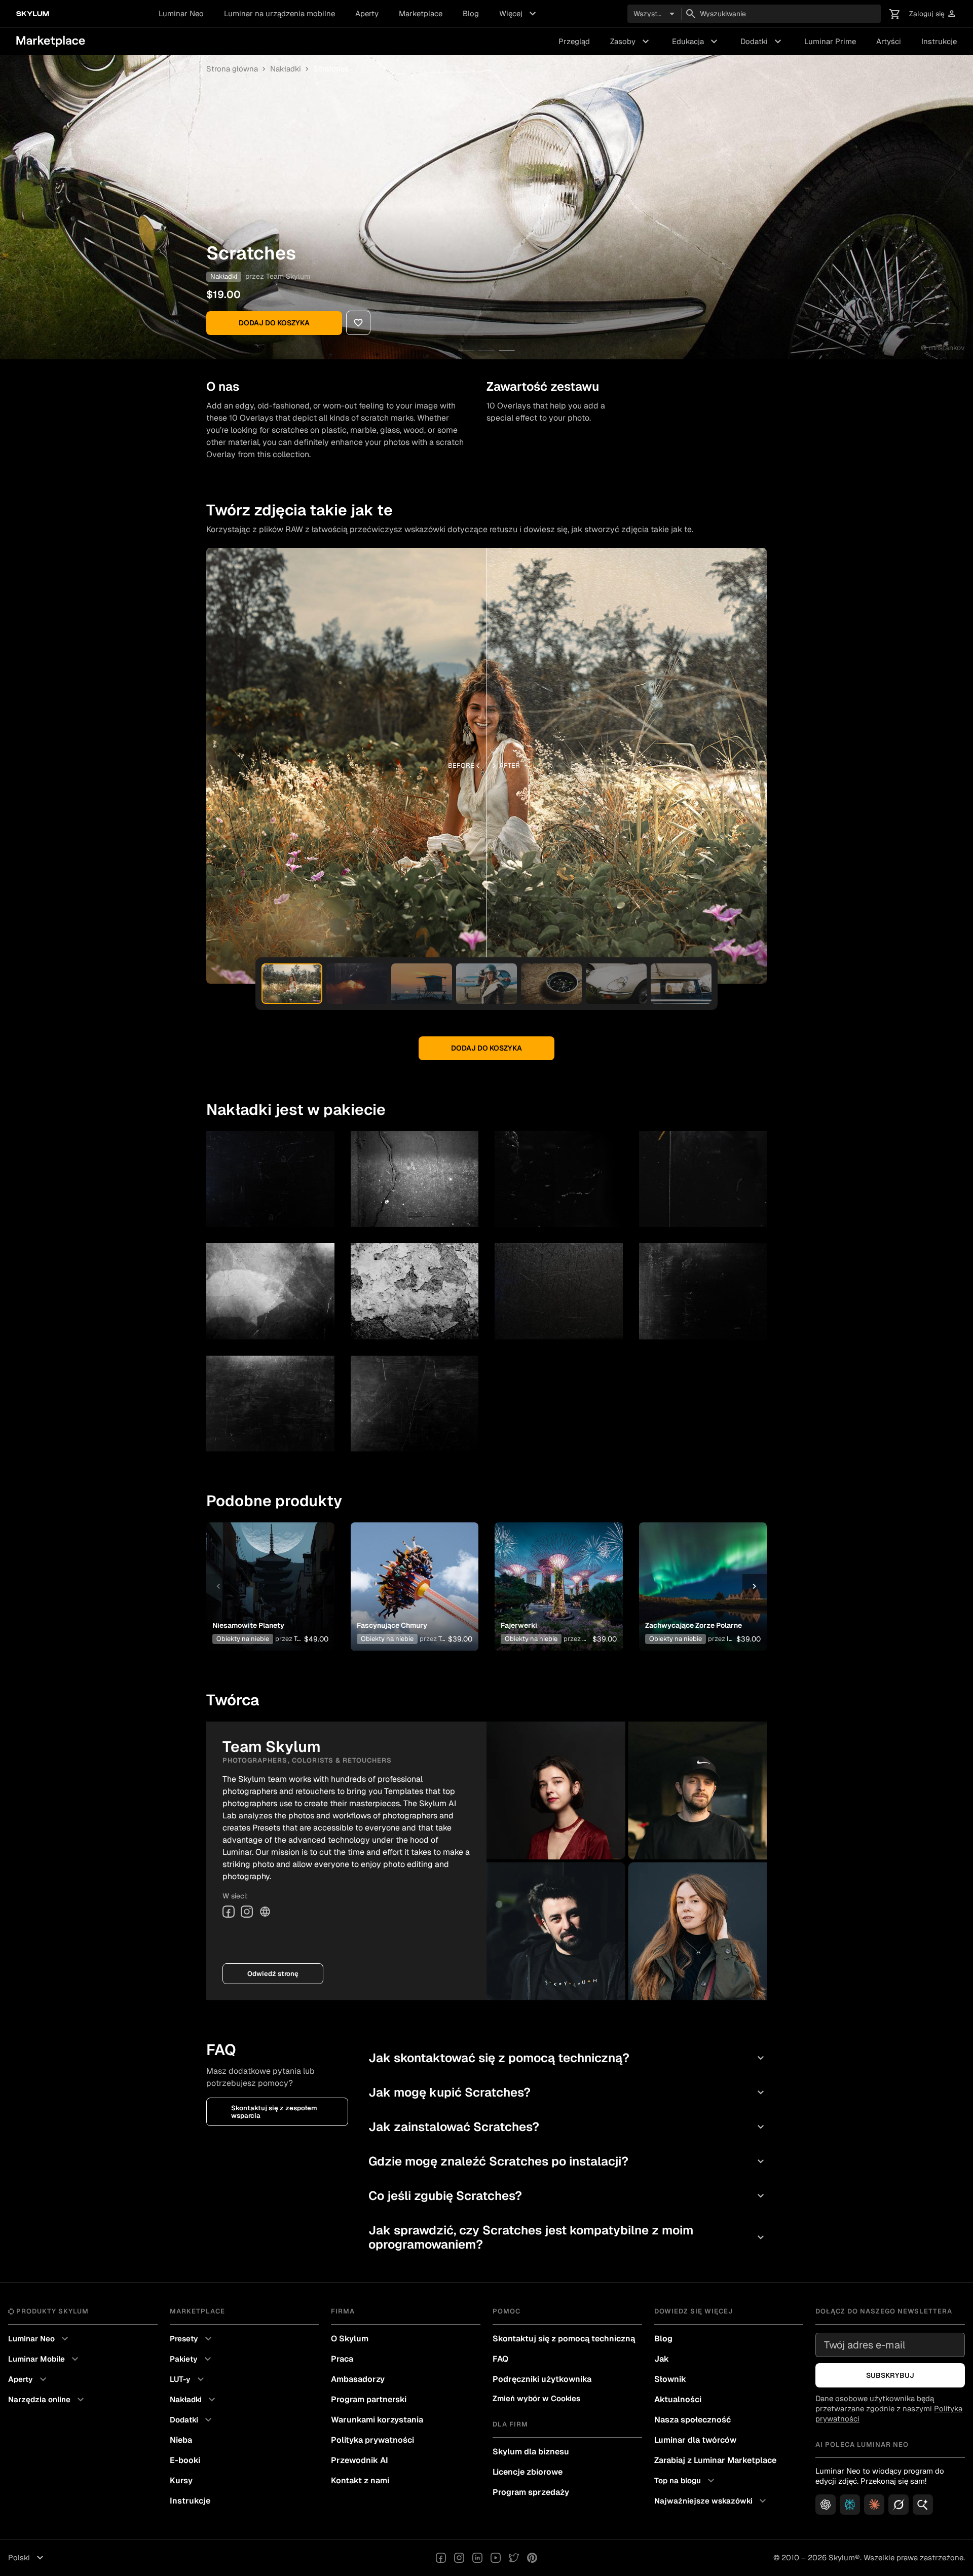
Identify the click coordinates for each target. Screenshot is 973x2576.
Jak (662, 2359)
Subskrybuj (890, 2375)
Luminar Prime (830, 41)
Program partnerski (369, 2399)
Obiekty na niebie (243, 1639)
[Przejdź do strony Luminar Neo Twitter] (514, 2558)
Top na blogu (686, 2481)
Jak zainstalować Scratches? (568, 2127)
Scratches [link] (331, 69)
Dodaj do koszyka (274, 323)
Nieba (181, 2440)
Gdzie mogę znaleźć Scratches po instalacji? (568, 2161)
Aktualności (678, 2399)
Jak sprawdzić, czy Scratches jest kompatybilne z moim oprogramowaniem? (568, 2237)
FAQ (500, 2359)
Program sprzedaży (531, 2492)
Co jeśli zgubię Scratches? (568, 2196)
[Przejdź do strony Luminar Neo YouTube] (496, 2558)
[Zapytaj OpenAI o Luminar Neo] (826, 2505)
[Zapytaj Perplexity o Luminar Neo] (850, 2505)
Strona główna (232, 69)
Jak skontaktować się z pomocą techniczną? (568, 2058)
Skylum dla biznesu (531, 2452)
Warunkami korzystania (377, 2420)
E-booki (185, 2460)
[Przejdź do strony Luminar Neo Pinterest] (532, 2558)
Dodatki (762, 42)
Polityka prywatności (372, 2440)
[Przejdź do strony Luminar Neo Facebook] (441, 2558)
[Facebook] (229, 1912)
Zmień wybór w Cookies (536, 2398)
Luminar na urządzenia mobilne (279, 13)
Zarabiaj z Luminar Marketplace (715, 2460)
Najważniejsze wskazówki (712, 2501)
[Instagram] (247, 1912)
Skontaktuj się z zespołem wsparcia (274, 2112)
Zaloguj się (933, 14)
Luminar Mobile (45, 2359)
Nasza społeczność (693, 2420)
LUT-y (188, 2379)
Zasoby (631, 42)
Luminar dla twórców (695, 2440)
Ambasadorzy (358, 2379)
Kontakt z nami (360, 2480)
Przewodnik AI (360, 2460)
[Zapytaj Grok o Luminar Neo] (899, 2505)
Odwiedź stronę (273, 1974)
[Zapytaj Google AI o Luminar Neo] (923, 2505)
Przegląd (574, 41)
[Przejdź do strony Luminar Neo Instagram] (459, 2558)
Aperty (367, 13)
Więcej (519, 14)
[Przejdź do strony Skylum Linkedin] (477, 2558)
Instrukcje (939, 41)
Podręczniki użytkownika (542, 2379)
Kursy (181, 2480)
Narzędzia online (47, 2400)
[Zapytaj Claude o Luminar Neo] (874, 2505)
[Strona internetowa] (265, 1912)
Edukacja (696, 42)
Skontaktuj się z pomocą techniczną (564, 2339)
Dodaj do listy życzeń (265, 1574)
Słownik (670, 2379)
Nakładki (286, 69)
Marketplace (421, 13)
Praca (342, 2359)
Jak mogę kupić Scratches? (568, 2092)
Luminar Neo (181, 13)
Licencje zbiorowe (528, 2472)
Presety (192, 2339)
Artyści (889, 41)
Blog (471, 13)
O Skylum (350, 2339)
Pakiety (192, 2359)
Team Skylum (288, 276)
